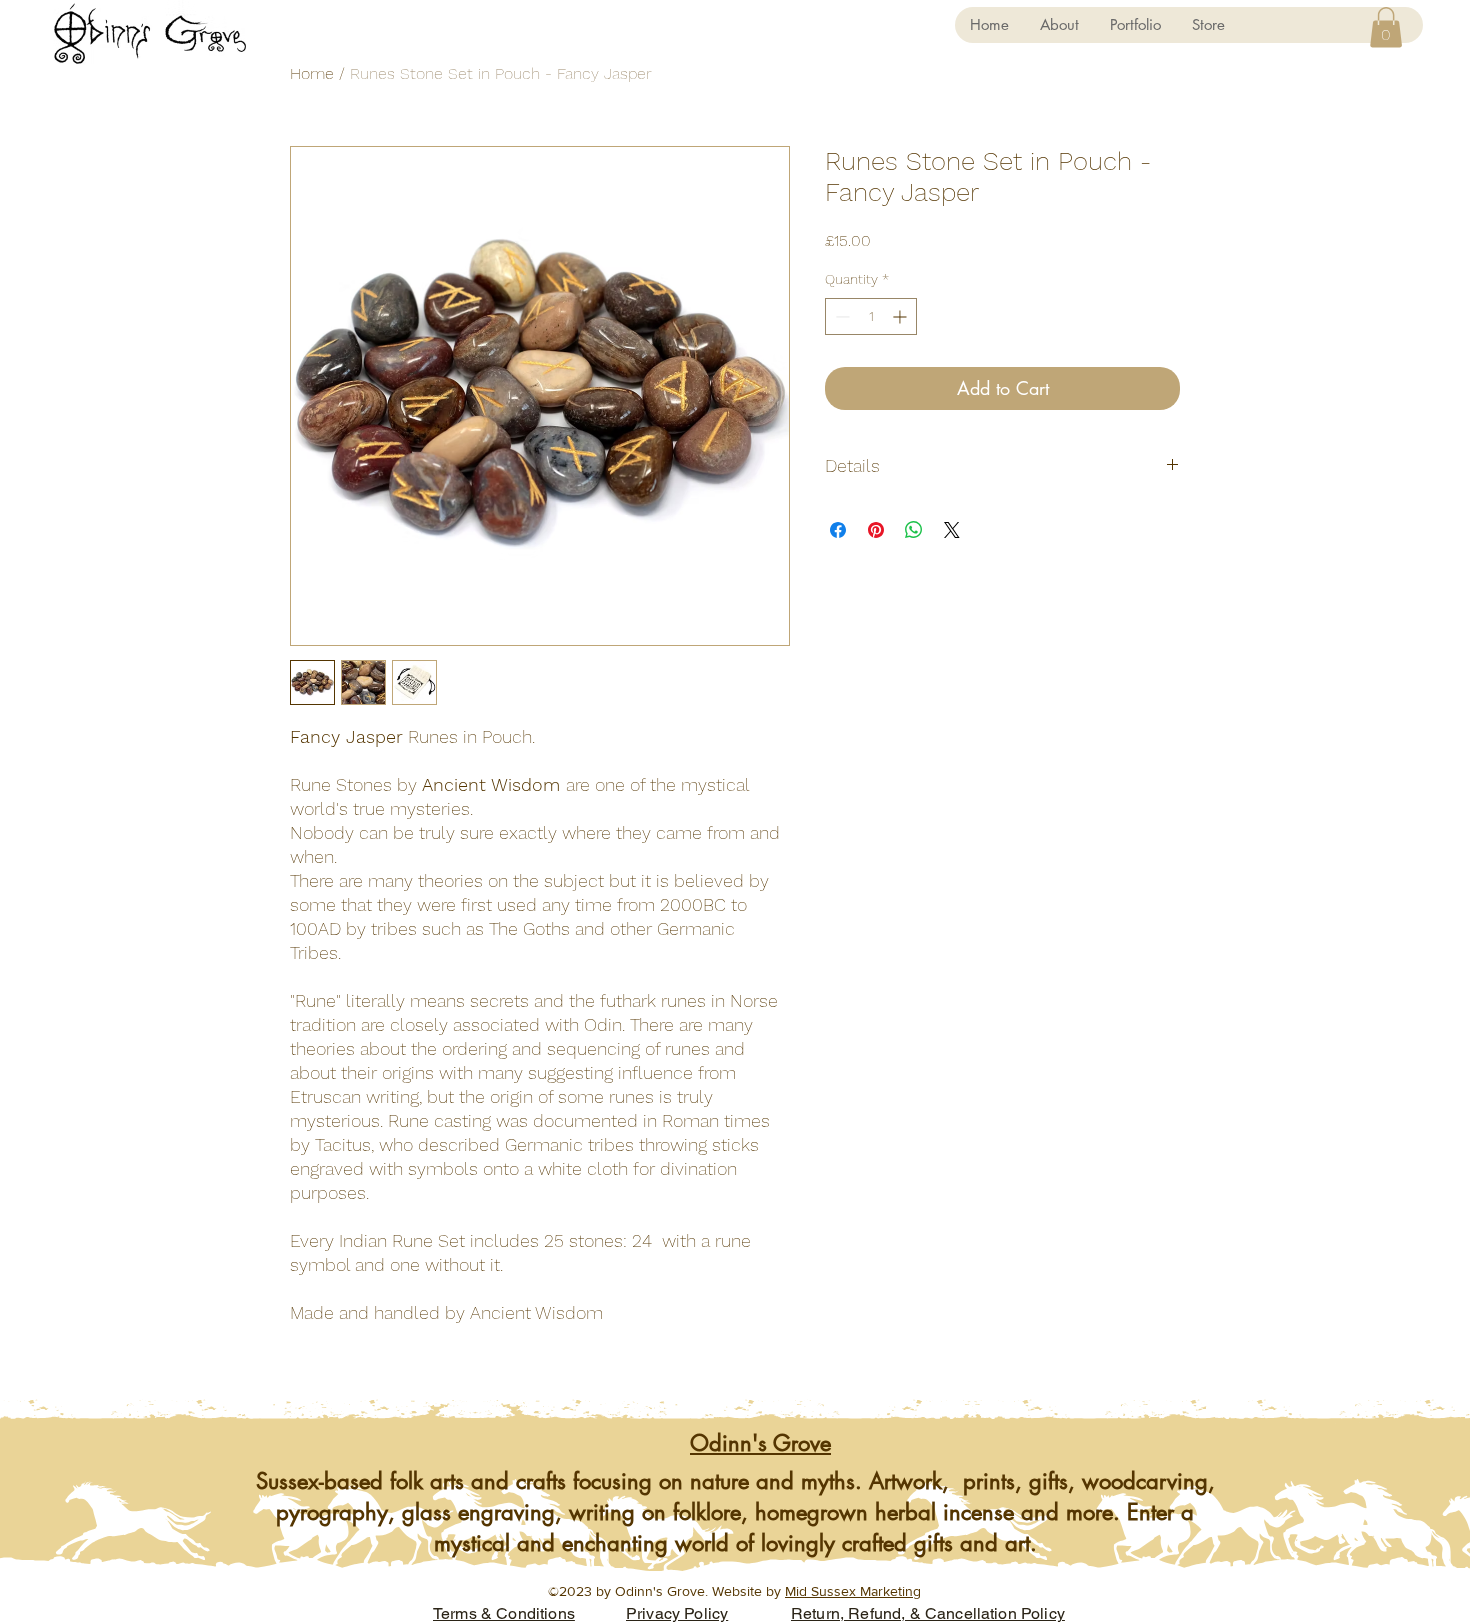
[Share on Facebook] (838, 530)
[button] (1386, 27)
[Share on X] (952, 530)
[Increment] (901, 316)
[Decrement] (840, 316)
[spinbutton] (871, 316)
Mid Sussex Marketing (853, 1591)
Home (312, 73)
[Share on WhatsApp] (914, 530)
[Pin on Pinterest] (876, 530)
